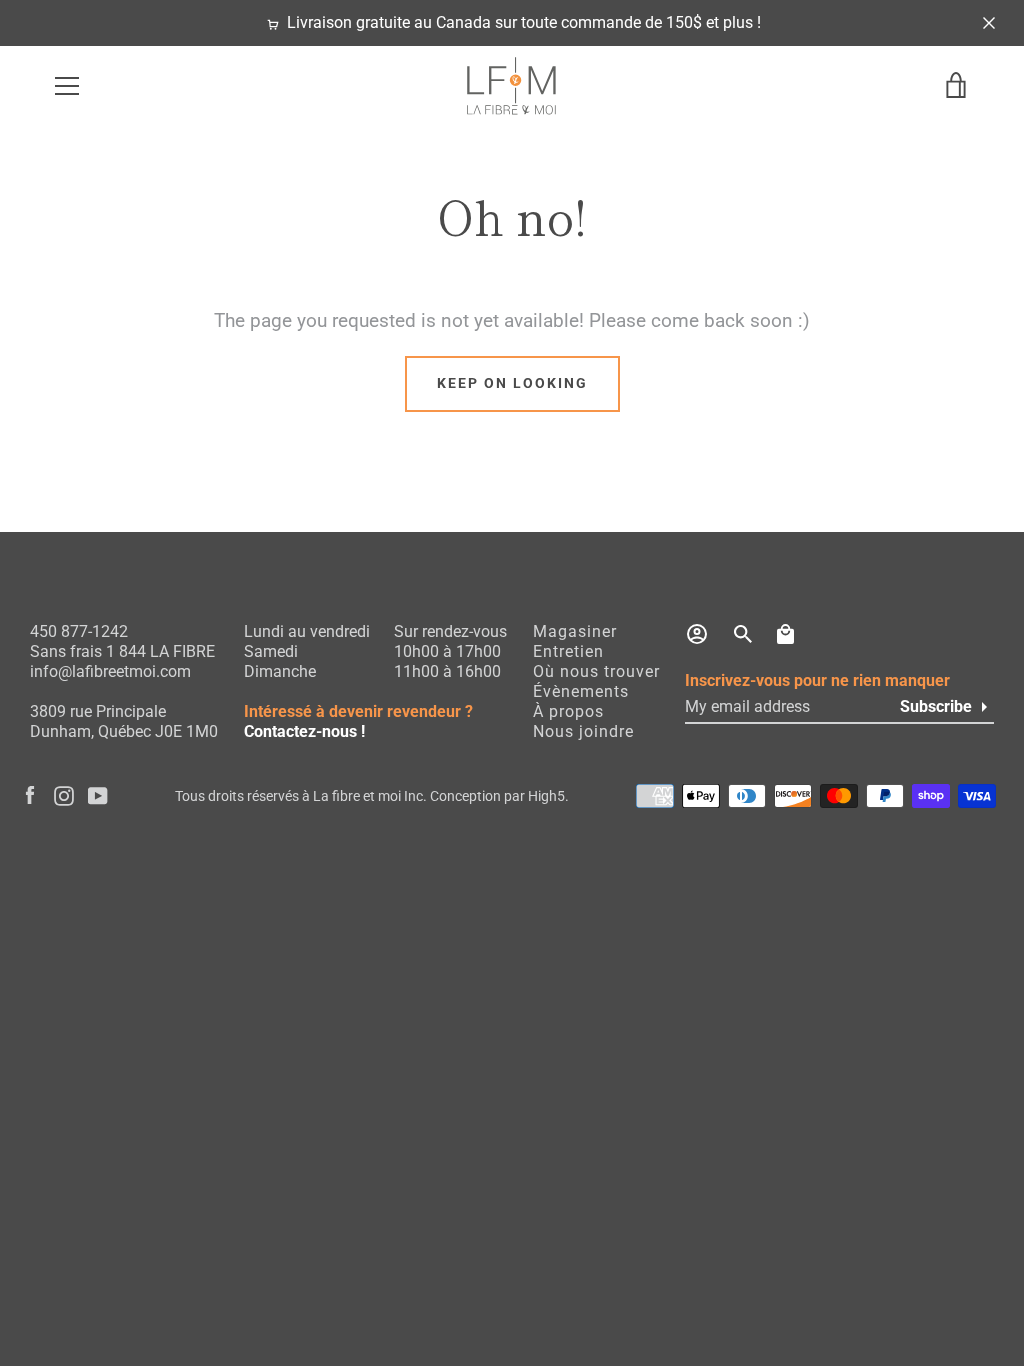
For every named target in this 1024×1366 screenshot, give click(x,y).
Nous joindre (583, 731)
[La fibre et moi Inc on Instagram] (64, 795)
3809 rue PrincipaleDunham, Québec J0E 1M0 (124, 721)
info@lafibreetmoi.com (110, 671)
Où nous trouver (596, 671)
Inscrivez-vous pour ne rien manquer (817, 680)
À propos (568, 711)
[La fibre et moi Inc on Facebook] (30, 795)
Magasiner (575, 631)
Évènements (581, 691)
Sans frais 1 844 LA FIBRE (122, 651)
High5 (546, 796)
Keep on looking (512, 383)
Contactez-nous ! (304, 731)
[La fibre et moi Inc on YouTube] (98, 795)
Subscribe (936, 706)
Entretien (568, 651)
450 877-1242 (79, 631)
